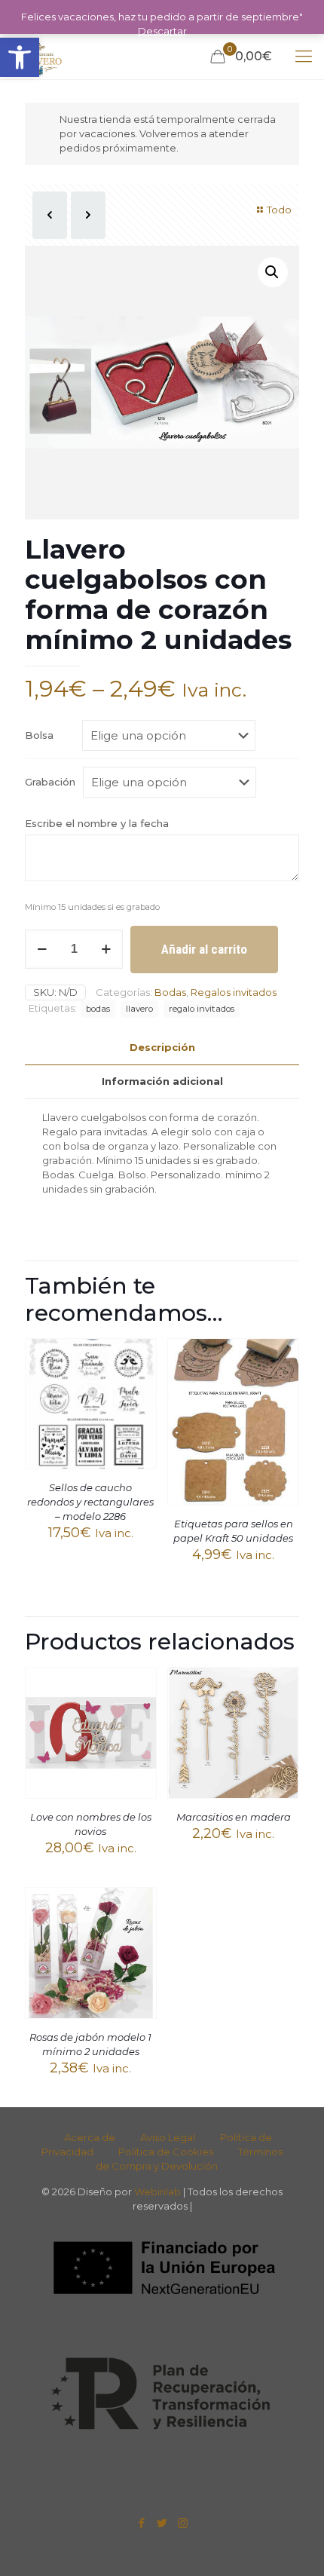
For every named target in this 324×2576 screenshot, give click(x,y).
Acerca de (90, 2137)
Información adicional (162, 1081)
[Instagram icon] (183, 2523)
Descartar (162, 31)
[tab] (162, 1048)
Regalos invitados (234, 992)
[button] (20, 57)
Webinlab (159, 2192)
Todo (279, 210)
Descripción (162, 1047)
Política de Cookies (166, 2152)
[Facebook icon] (142, 2523)
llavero (139, 1009)
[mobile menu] (304, 57)
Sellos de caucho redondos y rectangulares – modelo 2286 (90, 1502)
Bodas (170, 992)
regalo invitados (202, 1009)
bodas (98, 1009)
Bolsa (39, 735)
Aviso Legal (168, 2137)
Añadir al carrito (204, 949)
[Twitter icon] (162, 2523)
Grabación (50, 782)
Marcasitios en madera (234, 1817)
